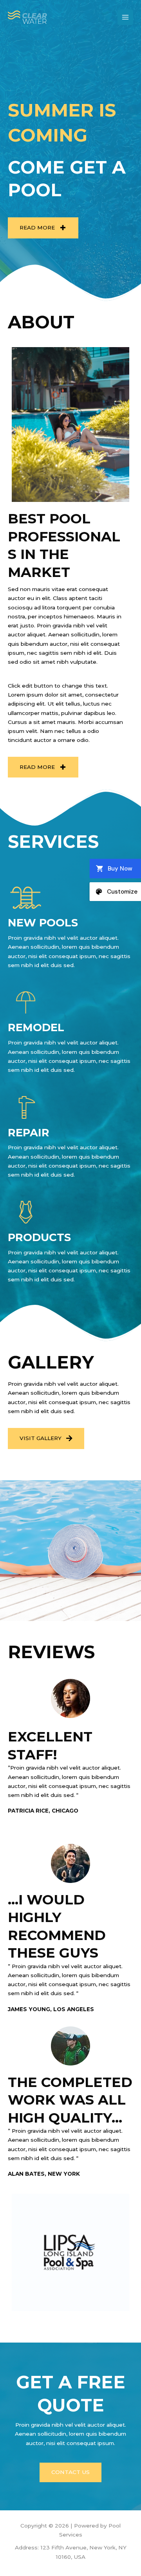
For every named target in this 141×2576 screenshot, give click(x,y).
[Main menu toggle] (126, 17)
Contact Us (70, 2472)
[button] (43, 228)
